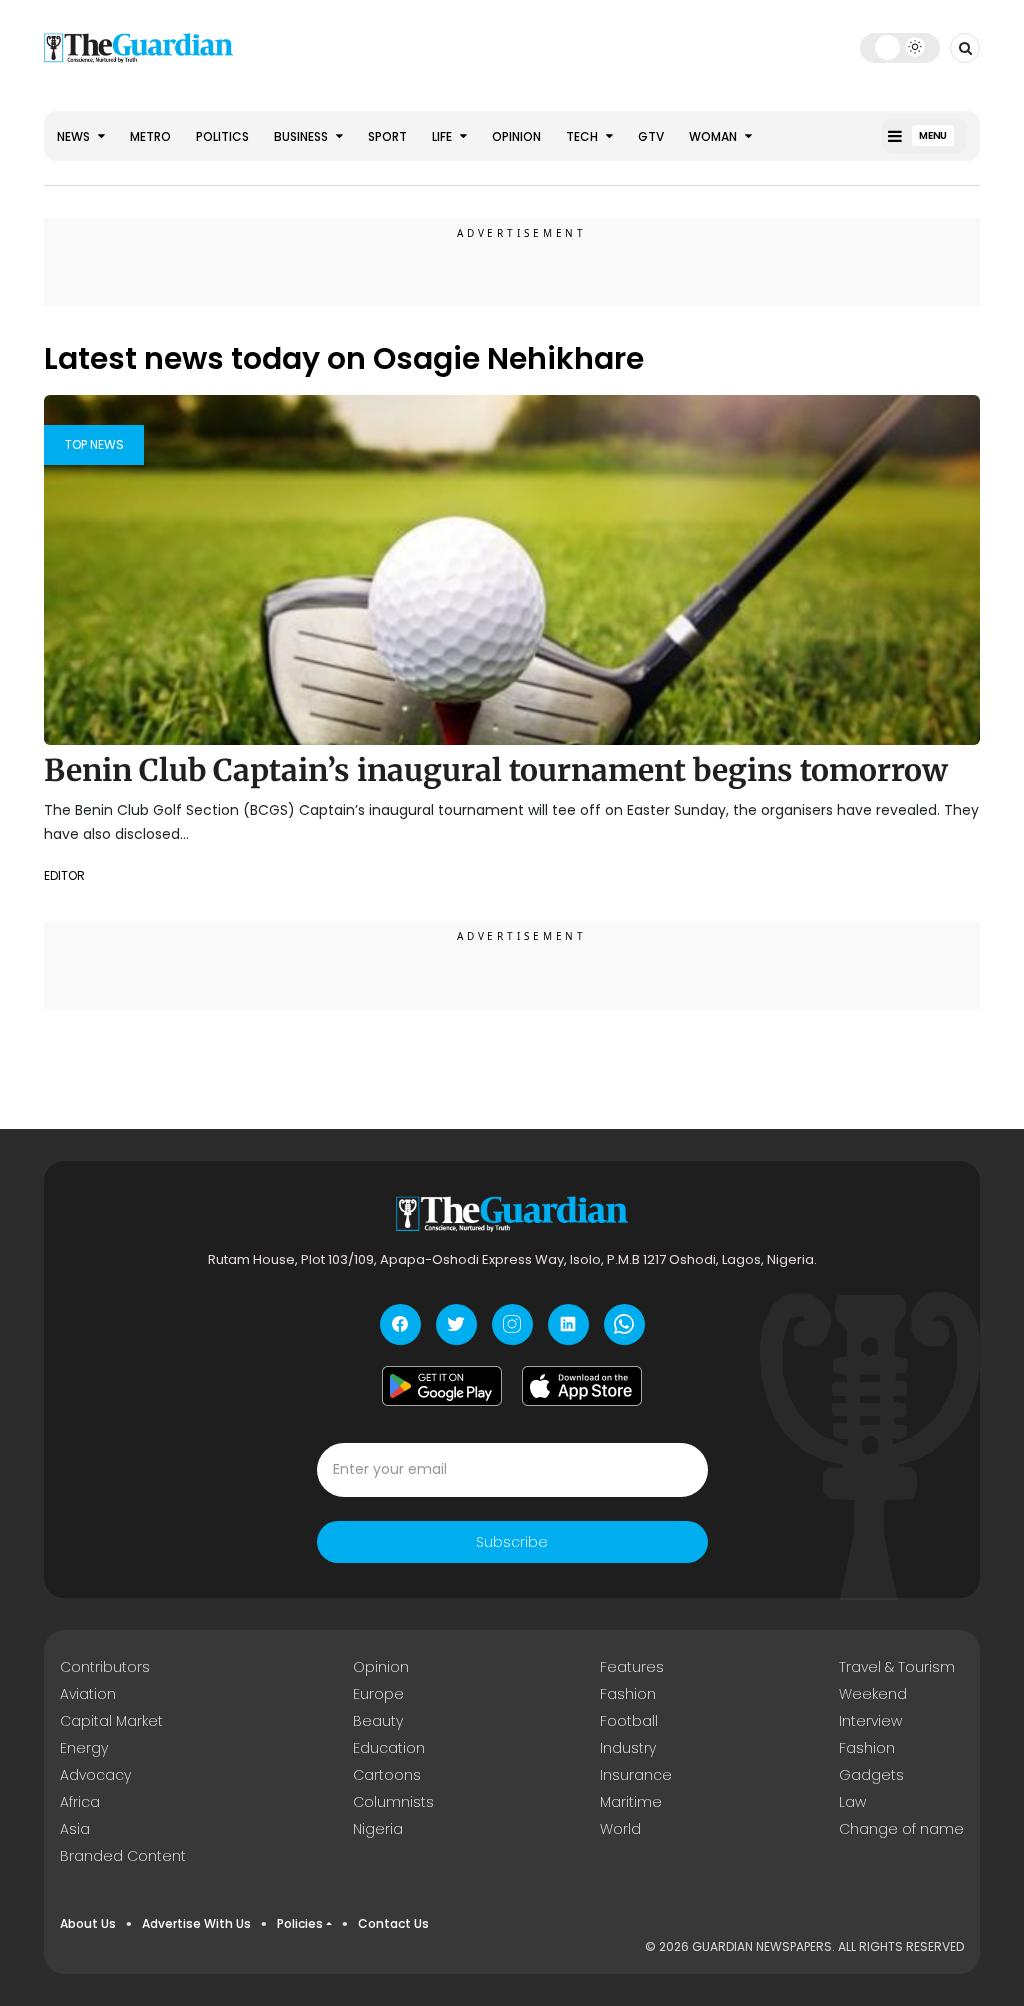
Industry (628, 1748)
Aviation (88, 1694)
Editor (64, 875)
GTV (651, 136)
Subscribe (512, 1542)
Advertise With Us (196, 1923)
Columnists (393, 1802)
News (75, 136)
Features (632, 1667)
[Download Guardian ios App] (582, 1386)
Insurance (636, 1775)
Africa (80, 1802)
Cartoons (387, 1775)
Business (302, 136)
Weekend (873, 1694)
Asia (75, 1829)
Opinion (516, 136)
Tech (583, 136)
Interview (870, 1721)
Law (852, 1802)
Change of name (901, 1829)
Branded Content (123, 1856)
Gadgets (871, 1775)
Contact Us (393, 1923)
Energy (84, 1748)
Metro (150, 136)
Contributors (105, 1667)
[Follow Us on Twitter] (456, 1324)
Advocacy (95, 1775)
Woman (714, 136)
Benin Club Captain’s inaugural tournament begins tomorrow (496, 770)
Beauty (378, 1721)
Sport (387, 136)
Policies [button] (300, 1923)
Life (443, 136)
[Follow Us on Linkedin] (568, 1324)
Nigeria (378, 1829)
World (620, 1829)
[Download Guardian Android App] (442, 1386)
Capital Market (111, 1721)
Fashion (628, 1694)
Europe (378, 1694)
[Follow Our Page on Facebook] (400, 1324)
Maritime (631, 1802)
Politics (222, 136)
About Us (88, 1923)
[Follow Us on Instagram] (512, 1324)
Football (629, 1721)
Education (389, 1748)
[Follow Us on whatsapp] (624, 1324)
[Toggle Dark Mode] (900, 47)
